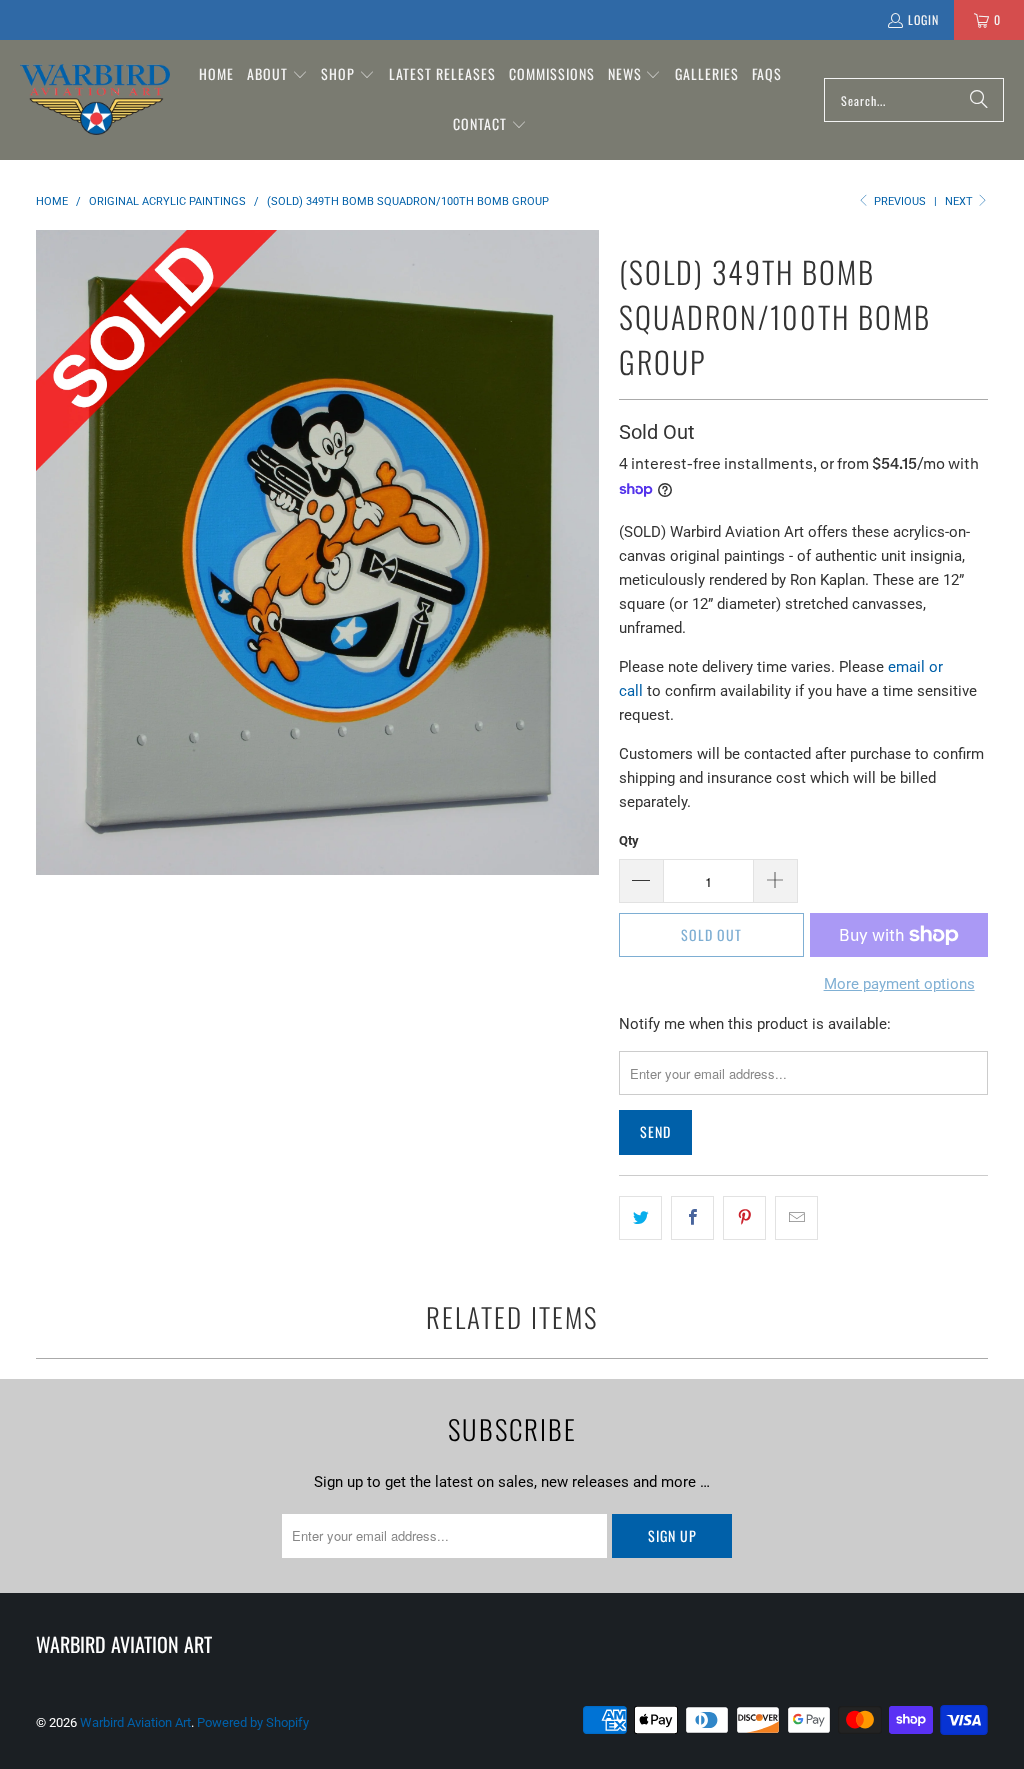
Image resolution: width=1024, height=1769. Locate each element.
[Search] (979, 100)
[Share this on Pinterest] (744, 1218)
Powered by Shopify (253, 1722)
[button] (277, 75)
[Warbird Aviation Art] (95, 99)
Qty (629, 840)
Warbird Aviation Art (135, 1722)
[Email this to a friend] (796, 1218)
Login (923, 19)
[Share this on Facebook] (692, 1218)
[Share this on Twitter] (640, 1218)
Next (960, 201)
